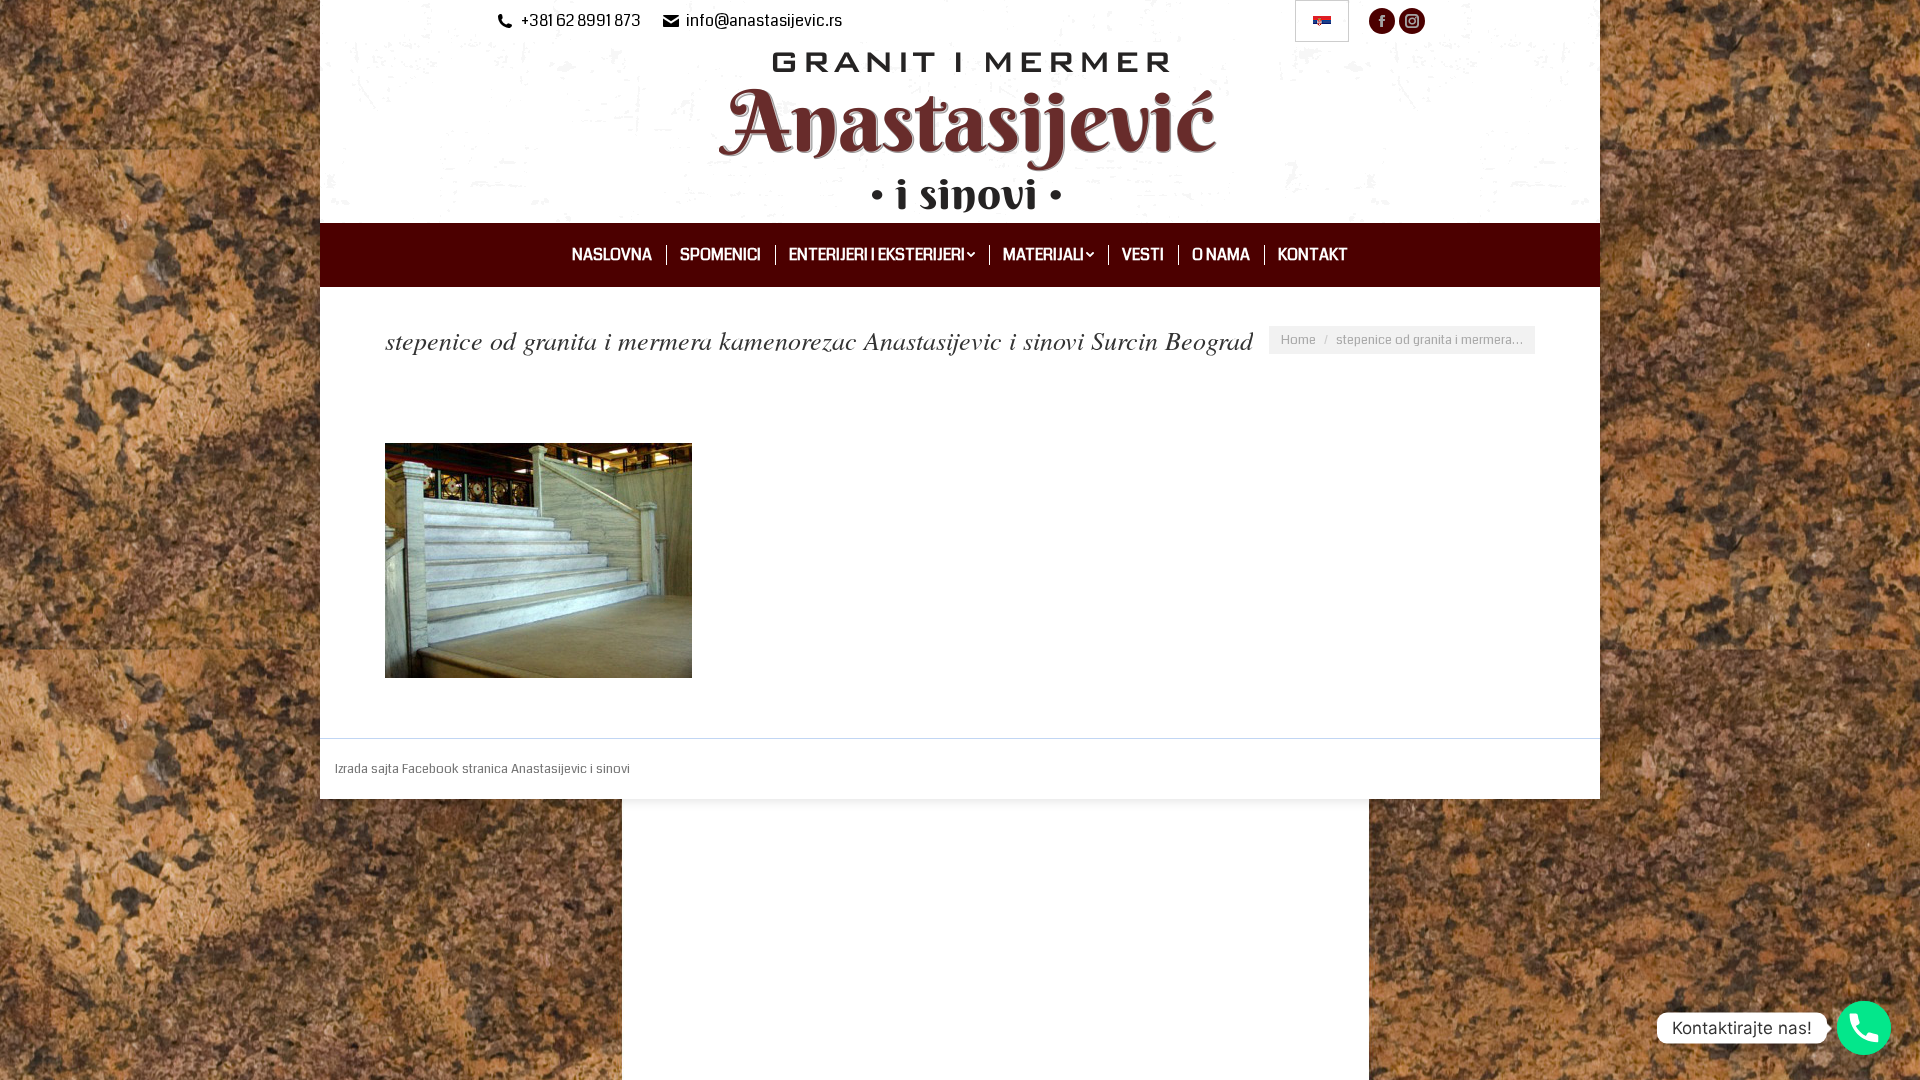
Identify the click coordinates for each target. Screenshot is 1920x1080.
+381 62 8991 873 (581, 21)
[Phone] (1864, 1028)
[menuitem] (612, 255)
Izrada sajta (368, 769)
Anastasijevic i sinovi (570, 769)
